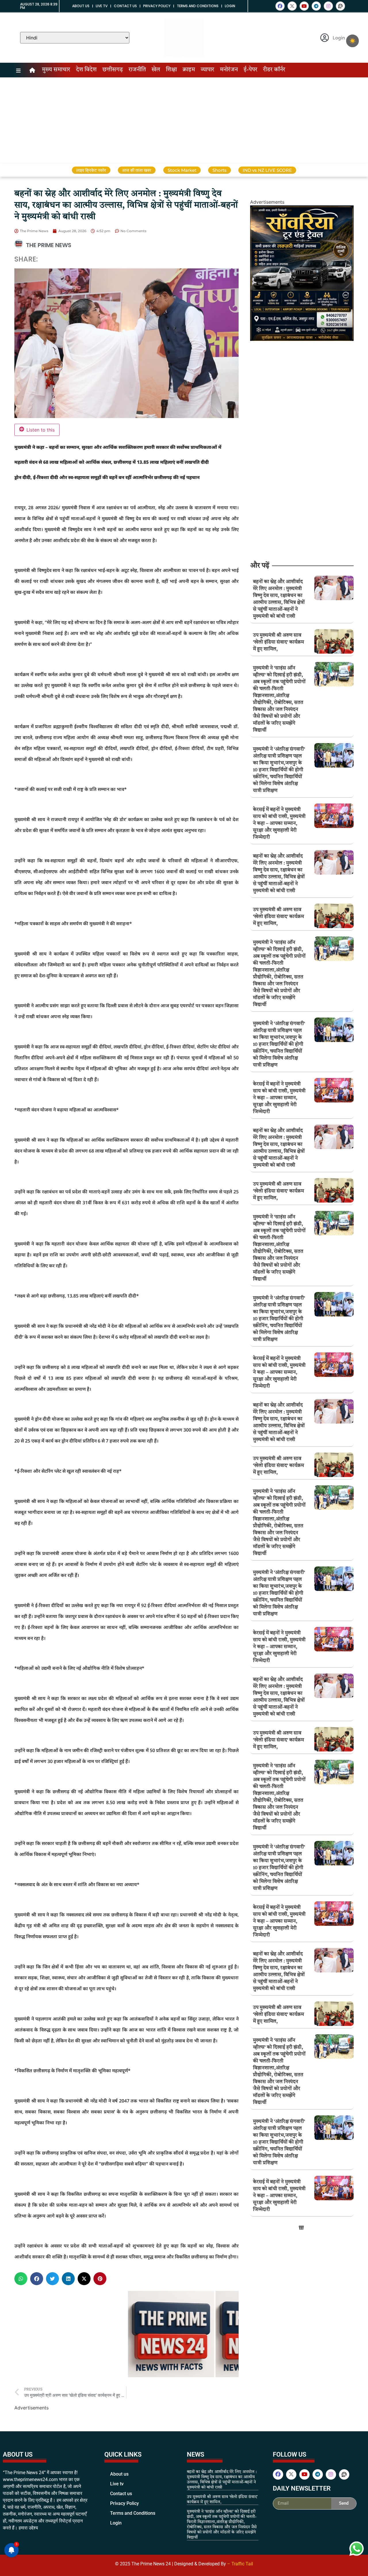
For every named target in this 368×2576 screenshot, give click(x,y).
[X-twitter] (292, 6)
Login (230, 6)
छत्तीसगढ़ (113, 70)
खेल (156, 70)
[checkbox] (352, 41)
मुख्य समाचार (56, 70)
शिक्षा (171, 70)
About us (81, 6)
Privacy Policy (157, 6)
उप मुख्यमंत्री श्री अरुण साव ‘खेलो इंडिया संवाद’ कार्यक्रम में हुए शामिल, (278, 642)
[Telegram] (316, 6)
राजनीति (137, 70)
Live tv (102, 6)
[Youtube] (304, 6)
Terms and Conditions (198, 6)
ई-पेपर (250, 70)
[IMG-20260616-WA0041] (302, 339)
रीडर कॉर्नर (274, 70)
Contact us (125, 6)
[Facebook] (280, 6)
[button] (21, 2279)
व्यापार (207, 70)
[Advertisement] (184, 121)
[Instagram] (328, 6)
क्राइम (189, 70)
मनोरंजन (229, 70)
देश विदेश (86, 70)
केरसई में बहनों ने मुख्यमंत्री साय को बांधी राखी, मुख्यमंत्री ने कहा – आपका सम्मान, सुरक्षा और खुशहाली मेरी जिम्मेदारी (279, 824)
